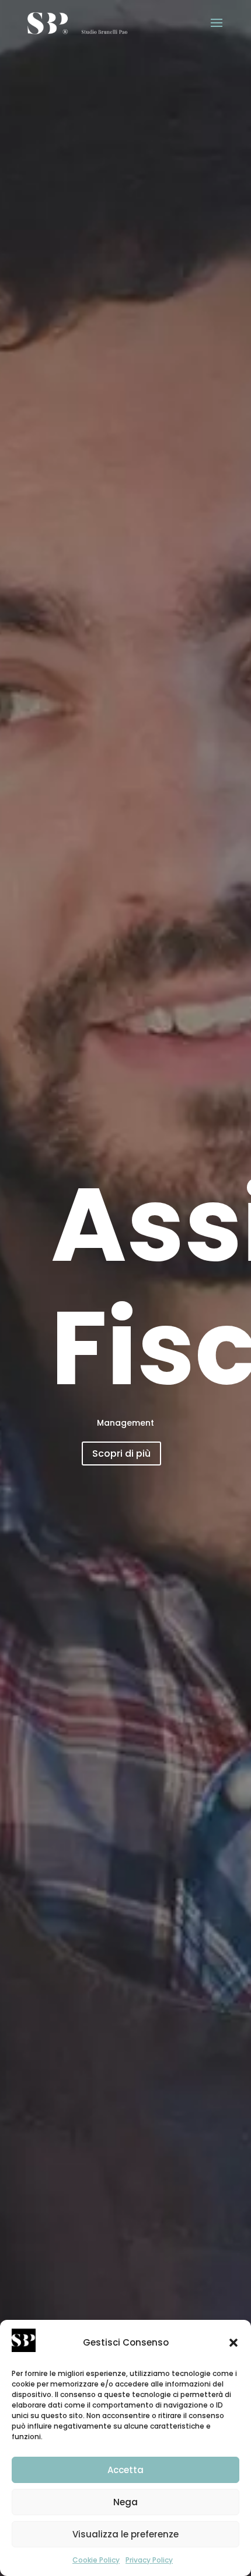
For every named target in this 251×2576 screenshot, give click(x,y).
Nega (125, 2502)
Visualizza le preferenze (125, 2534)
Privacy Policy (149, 2560)
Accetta (125, 2470)
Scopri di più (121, 1453)
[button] (233, 2343)
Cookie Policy (96, 2560)
